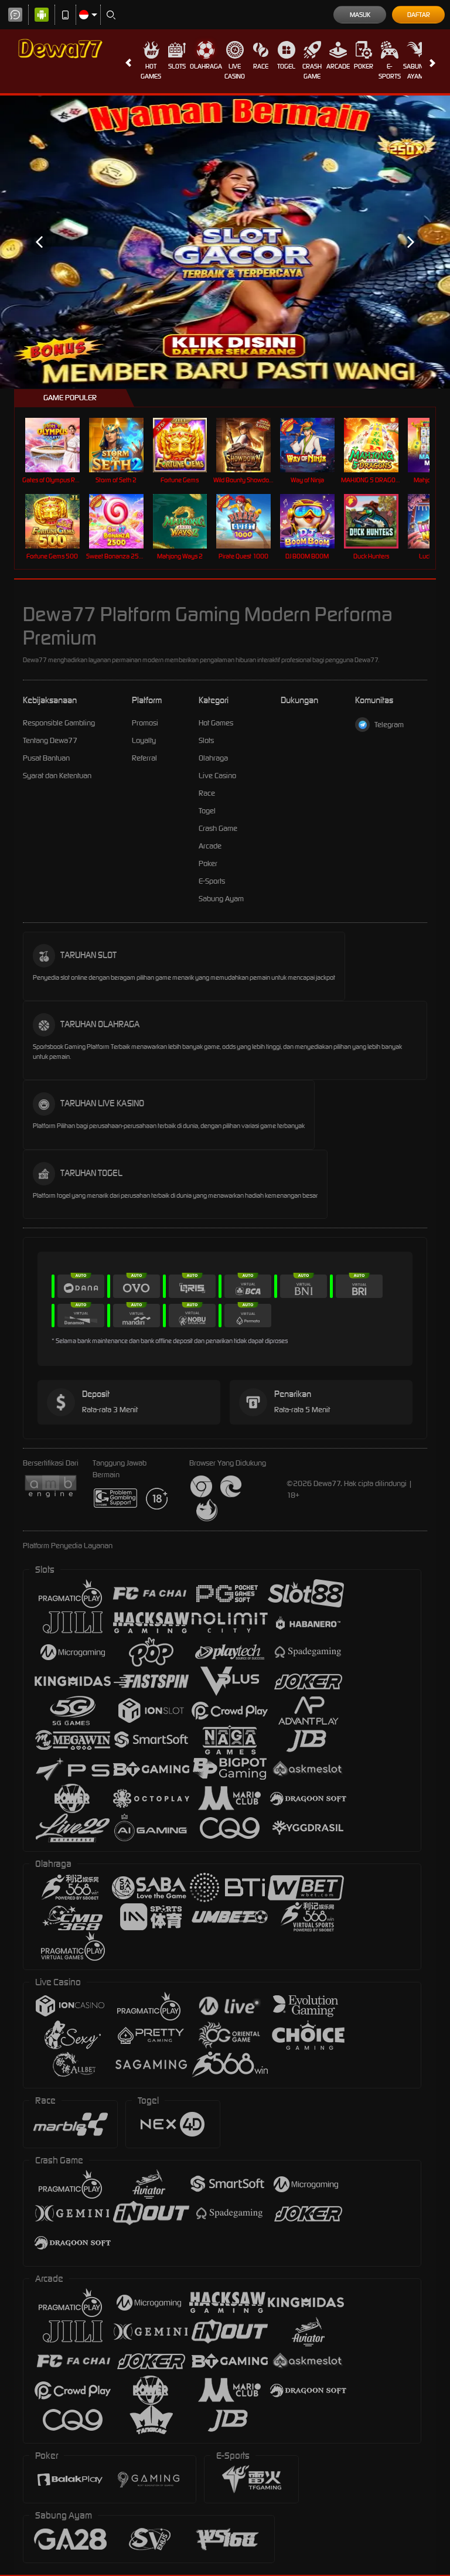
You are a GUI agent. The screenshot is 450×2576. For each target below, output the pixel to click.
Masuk (360, 15)
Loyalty (144, 740)
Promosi (145, 723)
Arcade (338, 66)
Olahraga (206, 66)
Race (261, 66)
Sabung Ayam (415, 71)
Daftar (419, 15)
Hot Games (151, 71)
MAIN (59, 445)
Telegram (389, 725)
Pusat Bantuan (46, 758)
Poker (364, 66)
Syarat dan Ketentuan (57, 776)
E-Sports (390, 71)
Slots (177, 66)
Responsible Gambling (59, 723)
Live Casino (235, 71)
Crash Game (312, 71)
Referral (144, 758)
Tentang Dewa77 (50, 740)
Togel (286, 66)
